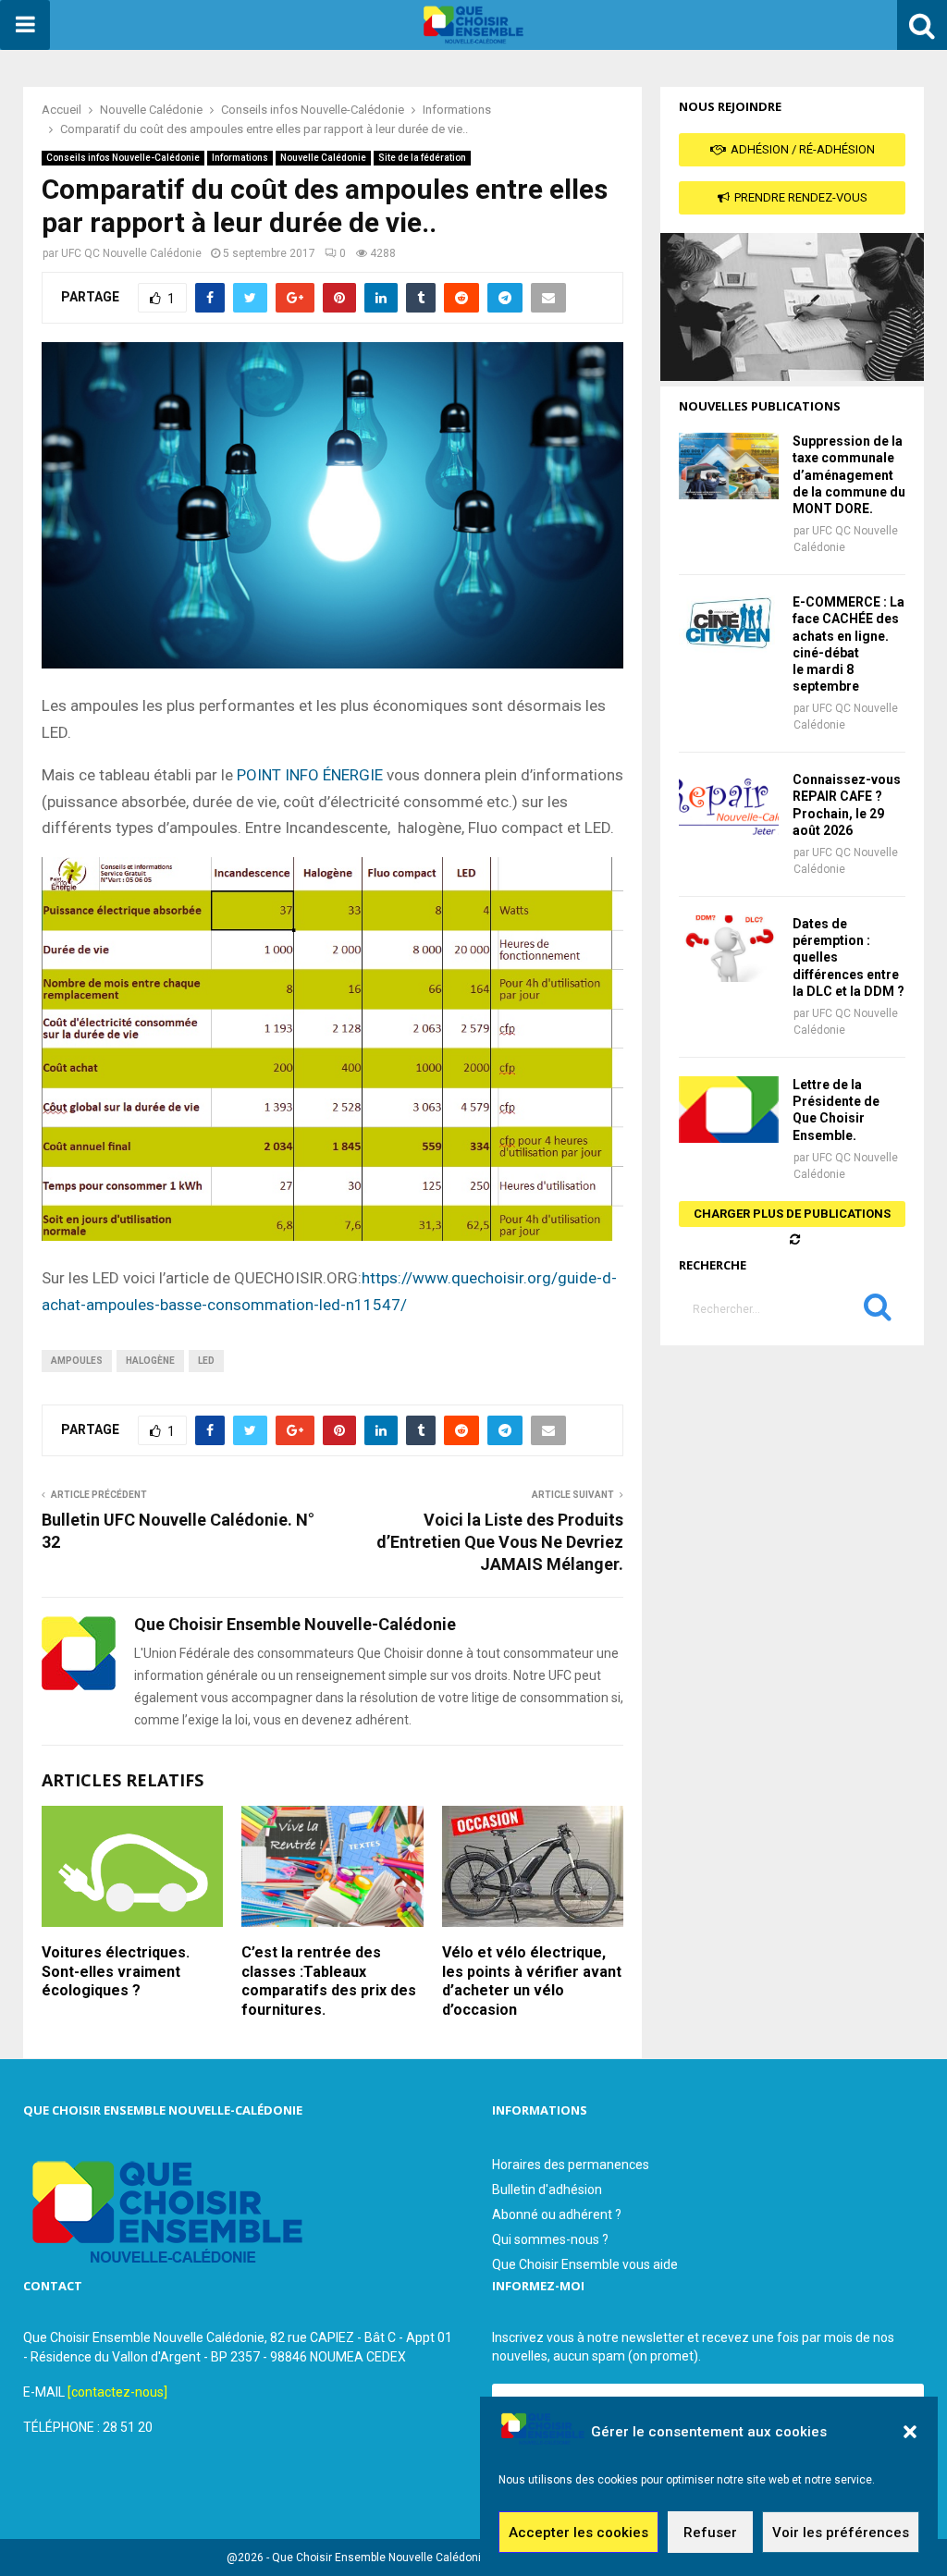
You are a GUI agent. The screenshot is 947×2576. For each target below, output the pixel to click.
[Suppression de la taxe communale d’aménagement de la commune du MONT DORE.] (729, 466)
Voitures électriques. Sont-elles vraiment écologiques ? (116, 1972)
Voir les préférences (841, 2533)
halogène (150, 1361)
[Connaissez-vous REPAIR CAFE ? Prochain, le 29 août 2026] (729, 804)
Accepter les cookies (578, 2533)
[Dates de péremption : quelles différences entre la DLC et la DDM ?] (729, 949)
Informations (240, 158)
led (206, 1361)
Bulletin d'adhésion (547, 2190)
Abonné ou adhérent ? (557, 2214)
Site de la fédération (422, 158)
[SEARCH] (878, 1311)
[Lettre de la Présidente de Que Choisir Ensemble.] (729, 1110)
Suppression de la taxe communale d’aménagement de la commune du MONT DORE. (849, 475)
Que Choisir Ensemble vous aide (585, 2264)
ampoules (77, 1361)
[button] (910, 2432)
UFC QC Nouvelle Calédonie (131, 253)
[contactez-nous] (117, 2392)
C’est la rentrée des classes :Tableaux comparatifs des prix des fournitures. (329, 1981)
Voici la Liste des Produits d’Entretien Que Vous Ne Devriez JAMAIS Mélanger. (500, 1542)
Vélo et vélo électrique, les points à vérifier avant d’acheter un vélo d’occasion (532, 1981)
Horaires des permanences (571, 2165)
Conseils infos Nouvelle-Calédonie (123, 158)
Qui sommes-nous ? (550, 2239)
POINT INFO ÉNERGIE (310, 775)
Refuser (710, 2533)
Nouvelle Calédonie (323, 158)
